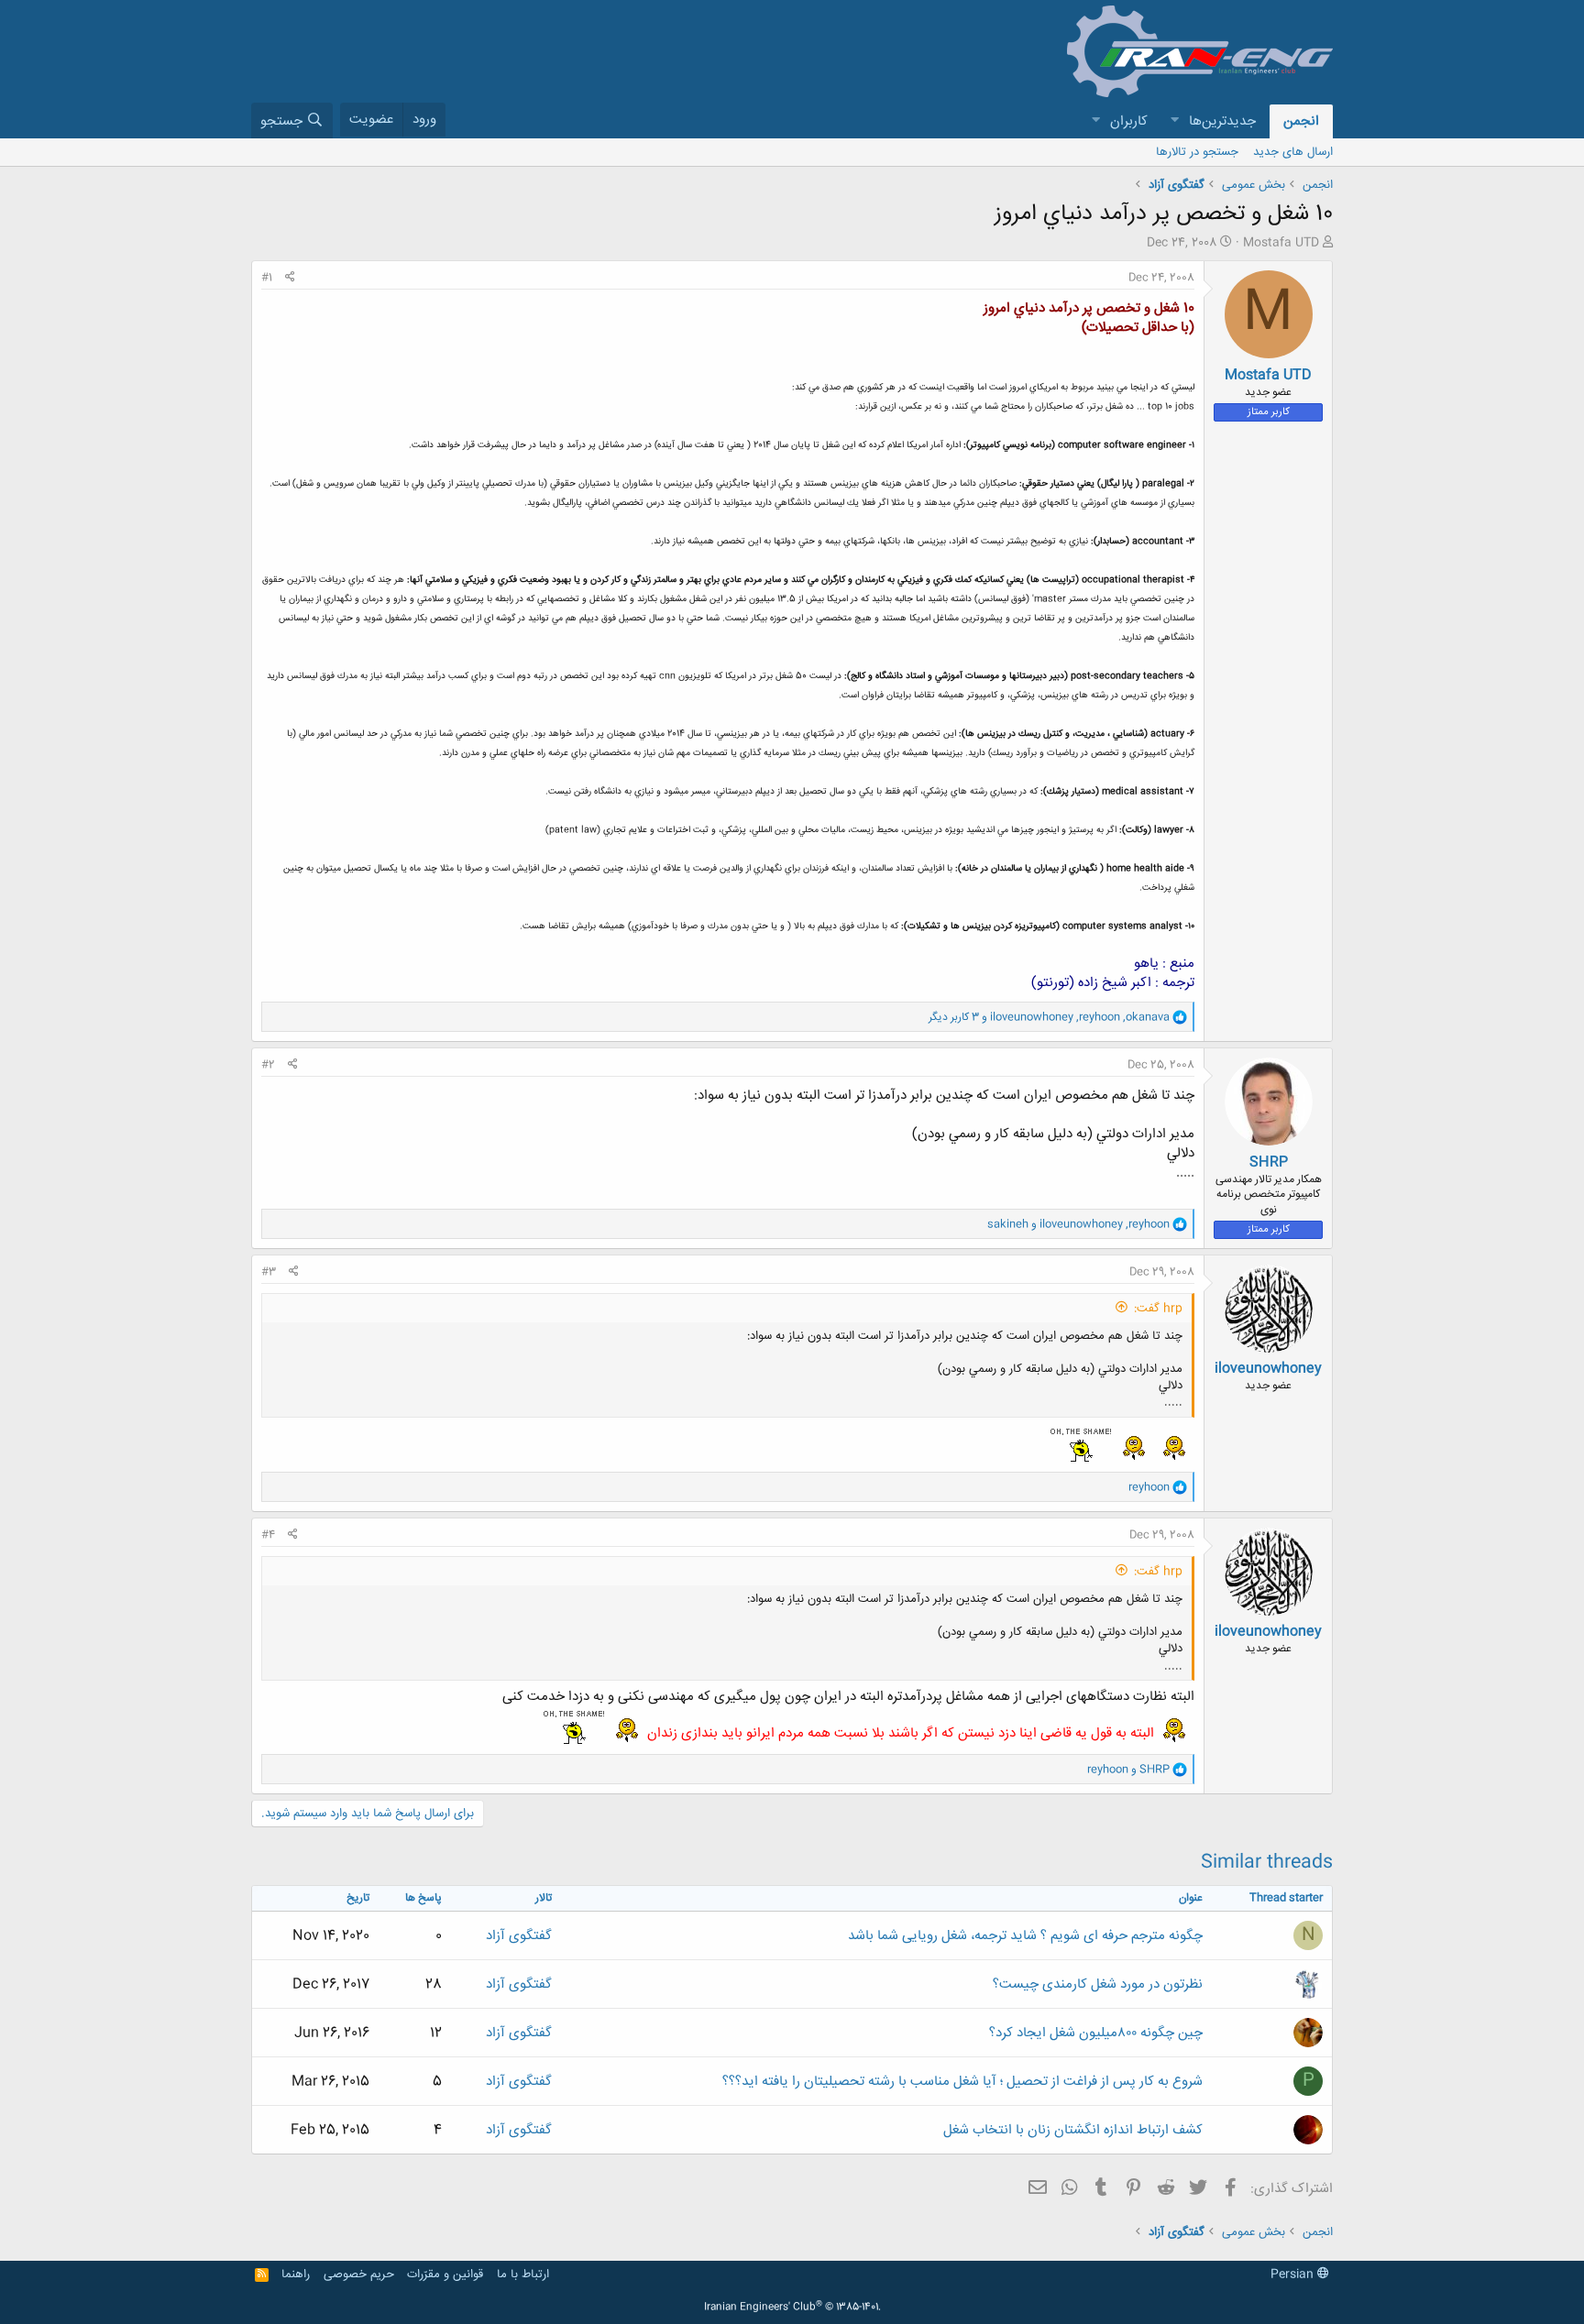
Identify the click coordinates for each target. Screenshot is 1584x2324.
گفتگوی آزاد (519, 1936)
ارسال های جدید (1293, 152)
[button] (1174, 121)
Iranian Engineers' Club (792, 2308)
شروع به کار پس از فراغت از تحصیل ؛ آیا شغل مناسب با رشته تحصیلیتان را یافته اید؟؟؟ (962, 2082)
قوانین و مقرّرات (445, 2275)
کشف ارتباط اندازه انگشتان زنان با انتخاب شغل (1073, 2130)
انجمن (1301, 121)
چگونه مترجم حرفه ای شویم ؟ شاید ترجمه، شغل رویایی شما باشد (1025, 1936)
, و (1078, 1224)
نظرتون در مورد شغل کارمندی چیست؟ (1098, 1984)
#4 (268, 1535)
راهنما (296, 2275)
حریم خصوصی (359, 2275)
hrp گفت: (1158, 1309)
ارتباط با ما (523, 2275)
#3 (269, 1272)
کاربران (1129, 121)
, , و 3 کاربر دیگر (1049, 1017)
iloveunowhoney (1268, 1369)
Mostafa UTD (1281, 243)
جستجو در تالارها (1197, 152)
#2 (268, 1065)
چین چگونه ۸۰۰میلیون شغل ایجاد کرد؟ (1096, 2033)
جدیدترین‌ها (1222, 121)
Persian (1294, 2275)
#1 (267, 278)
